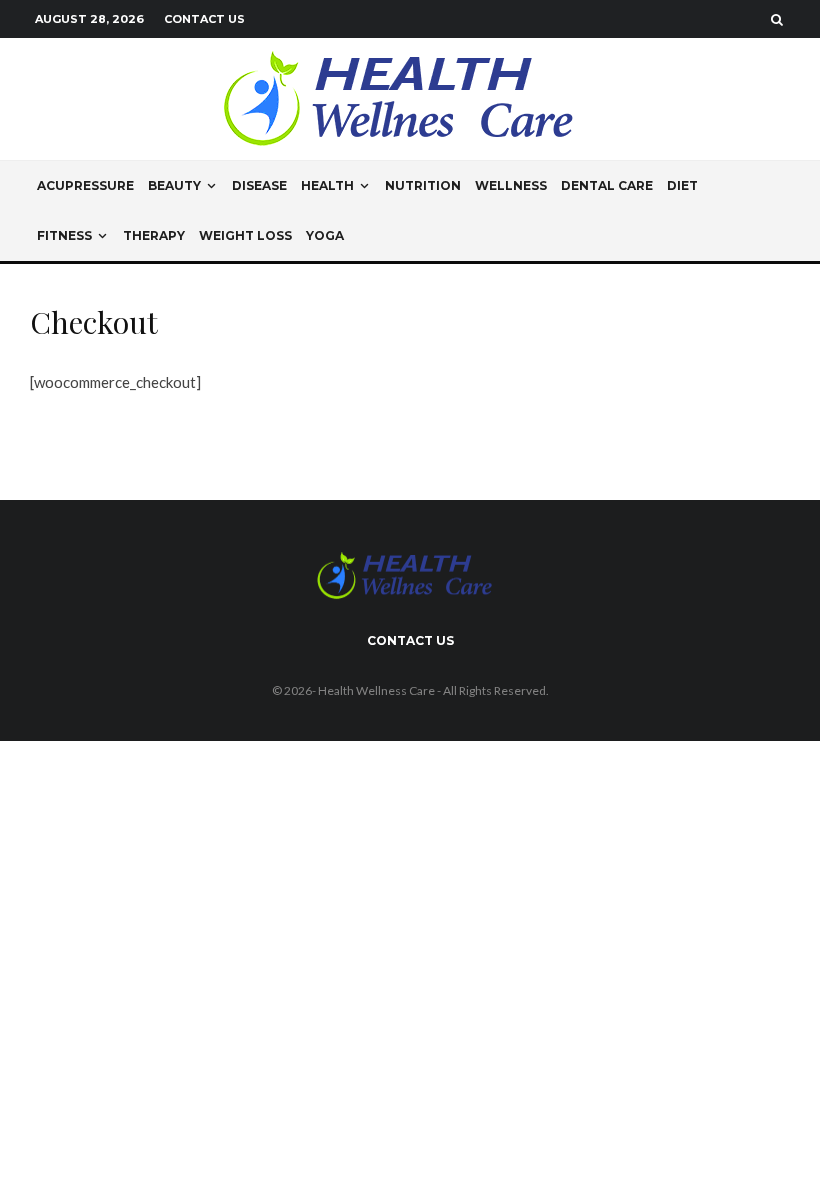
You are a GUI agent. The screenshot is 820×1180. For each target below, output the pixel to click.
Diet (682, 185)
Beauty (174, 185)
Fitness (64, 235)
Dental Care (607, 185)
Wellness (511, 185)
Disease (259, 185)
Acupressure (85, 185)
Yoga (325, 235)
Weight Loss (245, 235)
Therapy (154, 235)
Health (327, 185)
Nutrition (423, 185)
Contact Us (204, 19)
